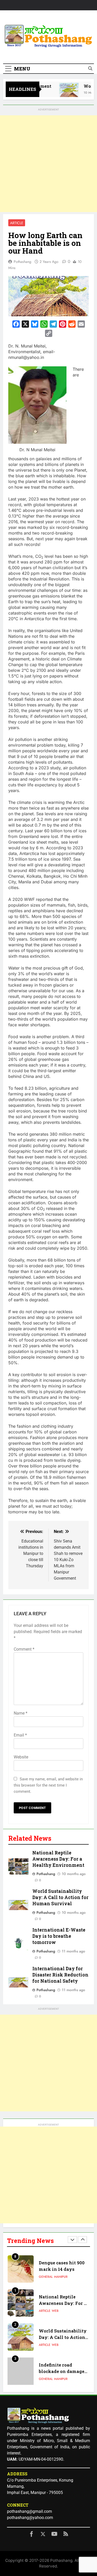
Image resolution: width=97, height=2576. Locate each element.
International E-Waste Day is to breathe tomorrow (59, 1936)
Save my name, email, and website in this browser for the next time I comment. (48, 1785)
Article (17, 223)
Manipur (61, 2345)
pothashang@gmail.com (29, 2511)
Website (21, 1757)
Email (20, 1735)
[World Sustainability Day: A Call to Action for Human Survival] (64, 92)
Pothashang (23, 262)
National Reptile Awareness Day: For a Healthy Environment (58, 1859)
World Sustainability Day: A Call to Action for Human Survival (60, 1897)
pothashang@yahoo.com (30, 2518)
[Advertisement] (48, 164)
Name (21, 1713)
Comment (24, 1649)
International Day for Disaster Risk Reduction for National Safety (60, 1975)
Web (55, 2277)
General (46, 2345)
